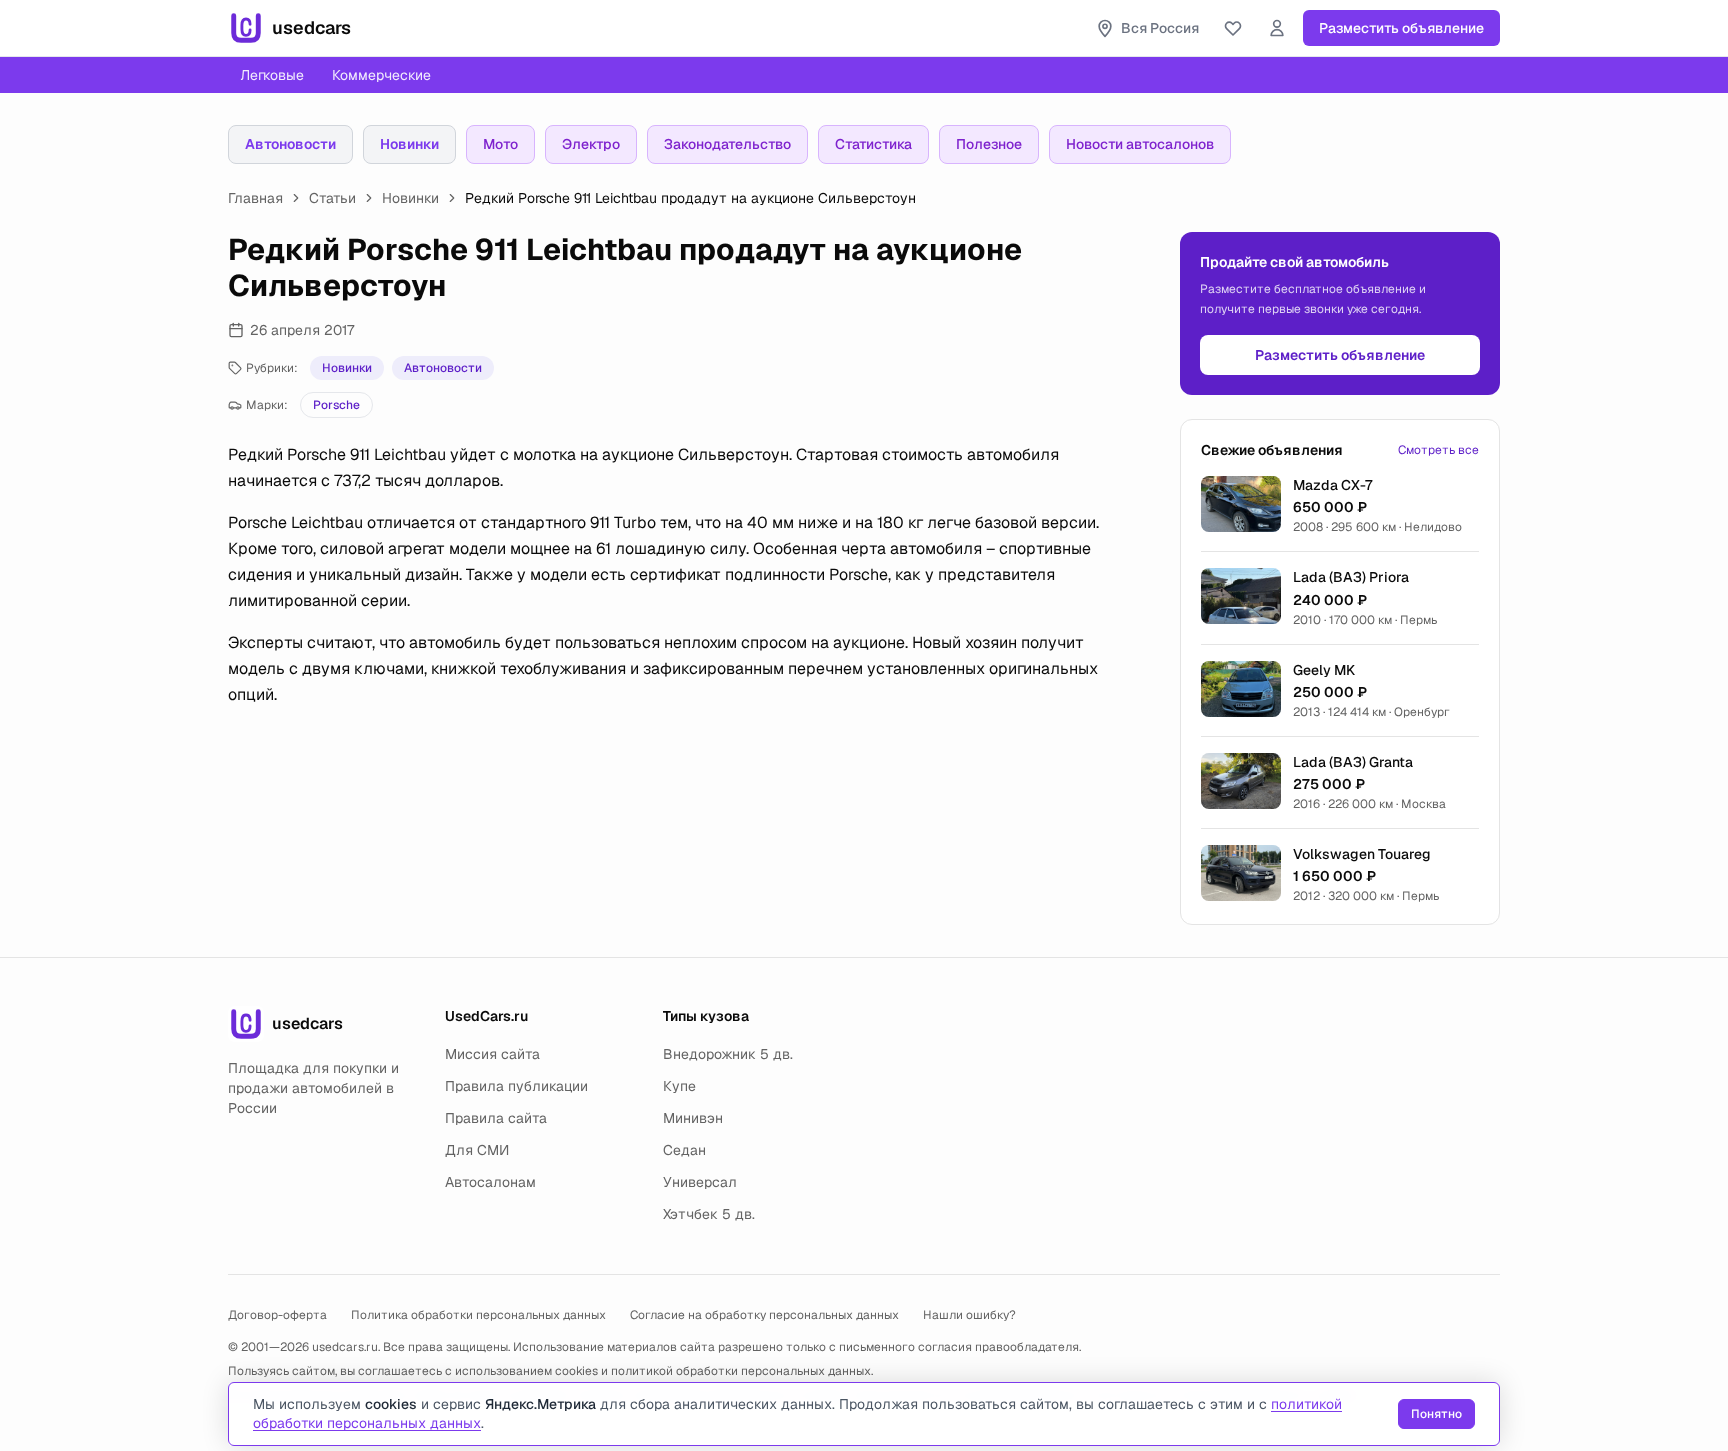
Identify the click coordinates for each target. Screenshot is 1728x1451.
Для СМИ (477, 1150)
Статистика (873, 144)
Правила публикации (516, 1086)
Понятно (1436, 1414)
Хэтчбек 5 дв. (709, 1214)
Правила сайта (496, 1118)
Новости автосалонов (1140, 144)
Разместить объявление (1401, 28)
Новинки (409, 144)
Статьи (332, 198)
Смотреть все (1438, 450)
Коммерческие (381, 75)
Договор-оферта (277, 1315)
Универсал (700, 1182)
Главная (255, 198)
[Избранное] (1233, 28)
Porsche (336, 405)
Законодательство (727, 144)
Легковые (272, 75)
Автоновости (290, 144)
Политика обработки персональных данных (478, 1315)
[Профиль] (1277, 28)
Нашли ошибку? (969, 1315)
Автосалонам (490, 1182)
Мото (500, 144)
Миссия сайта (492, 1054)
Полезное (989, 144)
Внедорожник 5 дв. (728, 1054)
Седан (684, 1150)
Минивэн (693, 1118)
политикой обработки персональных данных (741, 1371)
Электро (591, 144)
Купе (679, 1086)
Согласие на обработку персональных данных (764, 1315)
